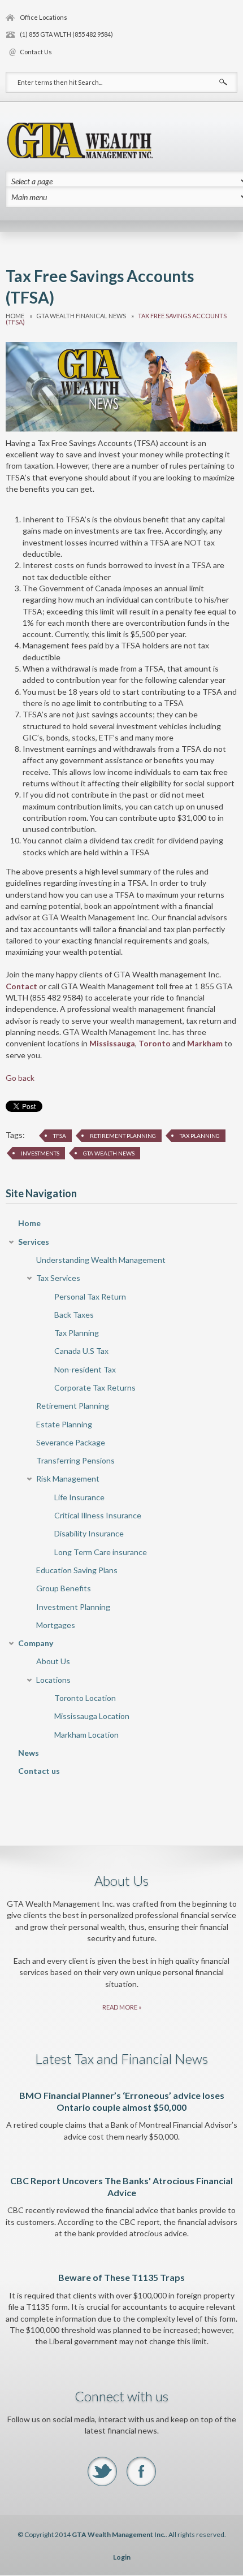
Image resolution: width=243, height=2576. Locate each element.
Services (34, 1242)
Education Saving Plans (77, 1570)
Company (36, 1643)
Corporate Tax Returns (95, 1387)
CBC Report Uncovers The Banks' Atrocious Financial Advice (121, 2187)
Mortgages (56, 1625)
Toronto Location (85, 1698)
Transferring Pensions (75, 1460)
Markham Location (86, 1735)
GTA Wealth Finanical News (81, 316)
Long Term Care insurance (101, 1552)
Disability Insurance (89, 1533)
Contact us (39, 1771)
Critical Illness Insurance (98, 1515)
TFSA (60, 1136)
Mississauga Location (92, 1716)
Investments (40, 1153)
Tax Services (58, 1278)
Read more (120, 2007)
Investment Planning (73, 1607)
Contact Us (36, 52)
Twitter (102, 2471)
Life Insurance (79, 1497)
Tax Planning (200, 1136)
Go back (20, 1078)
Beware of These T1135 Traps (121, 2277)
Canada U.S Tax (81, 1351)
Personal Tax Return (90, 1296)
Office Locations (44, 17)
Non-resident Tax (85, 1369)
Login (122, 2557)
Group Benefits (64, 1588)
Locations (53, 1680)
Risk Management (68, 1479)
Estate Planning (64, 1424)
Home (15, 316)
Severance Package (71, 1442)
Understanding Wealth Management (101, 1260)
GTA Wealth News (109, 1153)
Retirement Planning (123, 1136)
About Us (53, 1661)
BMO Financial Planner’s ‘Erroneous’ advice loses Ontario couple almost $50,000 (122, 2101)
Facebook (141, 2471)
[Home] (80, 139)
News (29, 1753)
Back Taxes (74, 1315)
